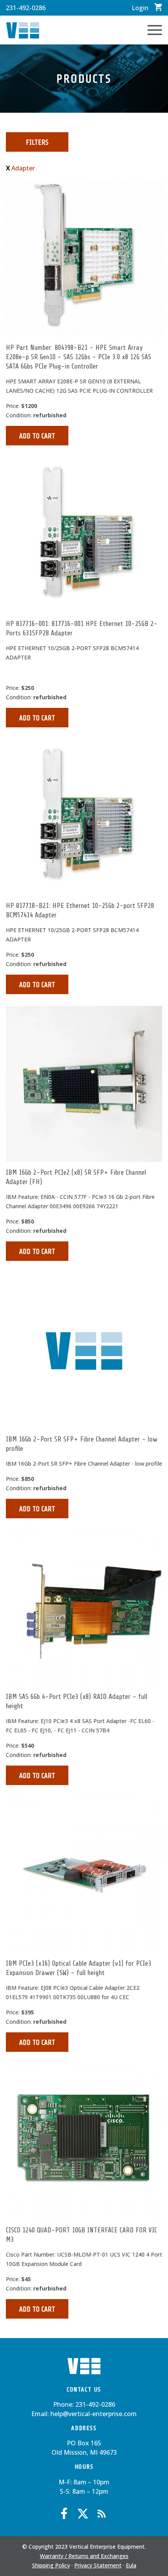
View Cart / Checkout (158, 7)
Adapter (23, 168)
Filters (37, 142)
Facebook (64, 2514)
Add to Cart (37, 436)
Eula (131, 2565)
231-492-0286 (26, 8)
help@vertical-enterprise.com (94, 2414)
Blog (102, 2514)
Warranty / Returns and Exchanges (84, 2556)
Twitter (83, 2514)
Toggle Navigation (155, 30)
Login (140, 8)
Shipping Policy (51, 2565)
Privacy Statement (98, 2565)
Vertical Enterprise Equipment (23, 30)
